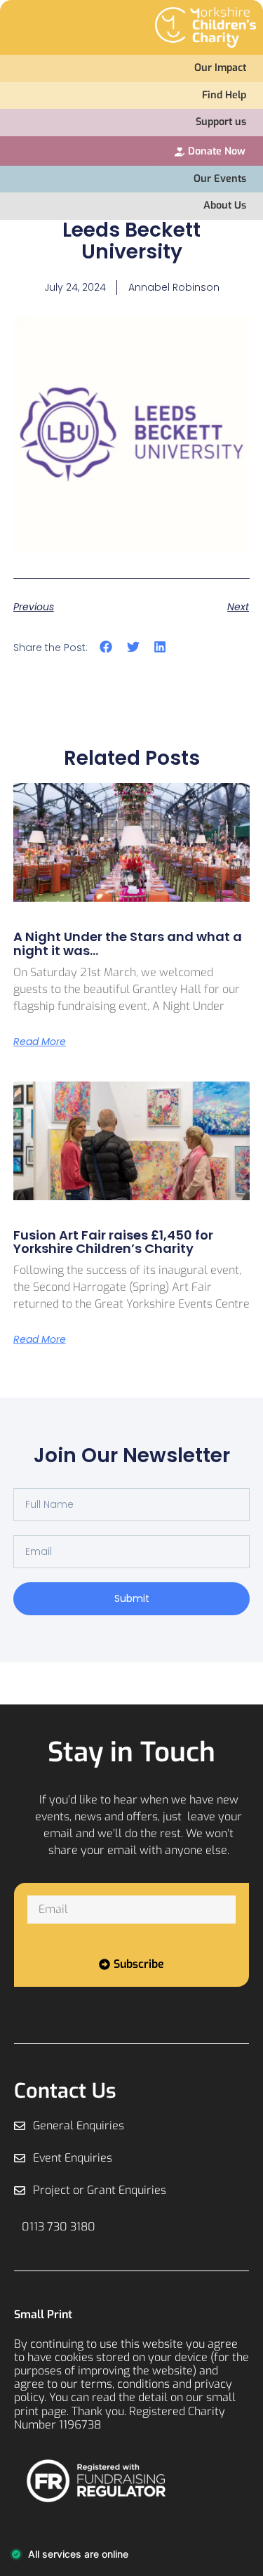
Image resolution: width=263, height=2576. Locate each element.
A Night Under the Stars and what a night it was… (128, 944)
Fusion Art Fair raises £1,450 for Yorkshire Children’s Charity (113, 1242)
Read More (40, 1041)
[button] (106, 646)
